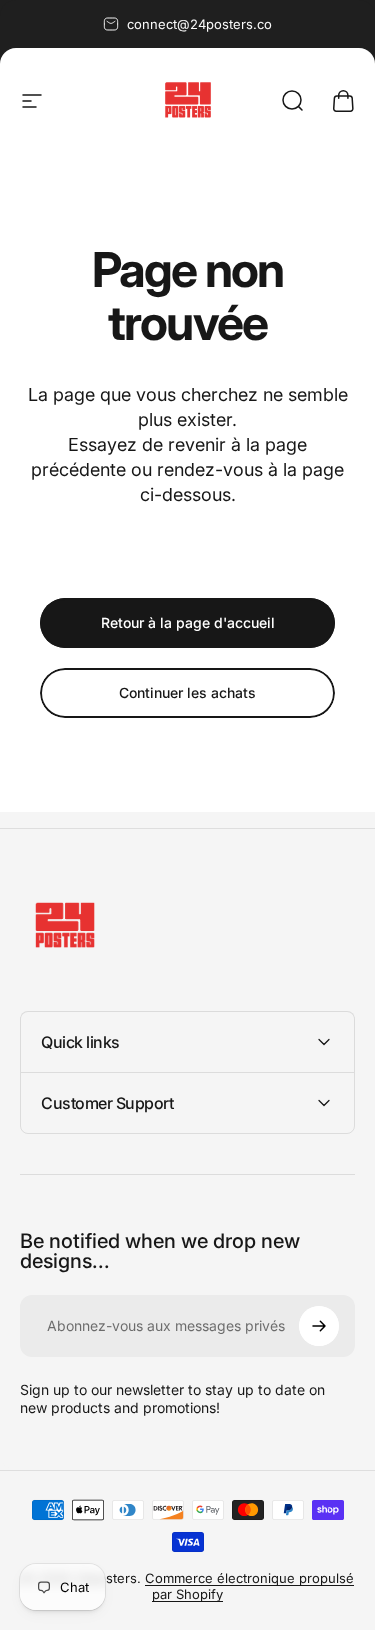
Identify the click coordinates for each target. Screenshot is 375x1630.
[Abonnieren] (319, 1326)
